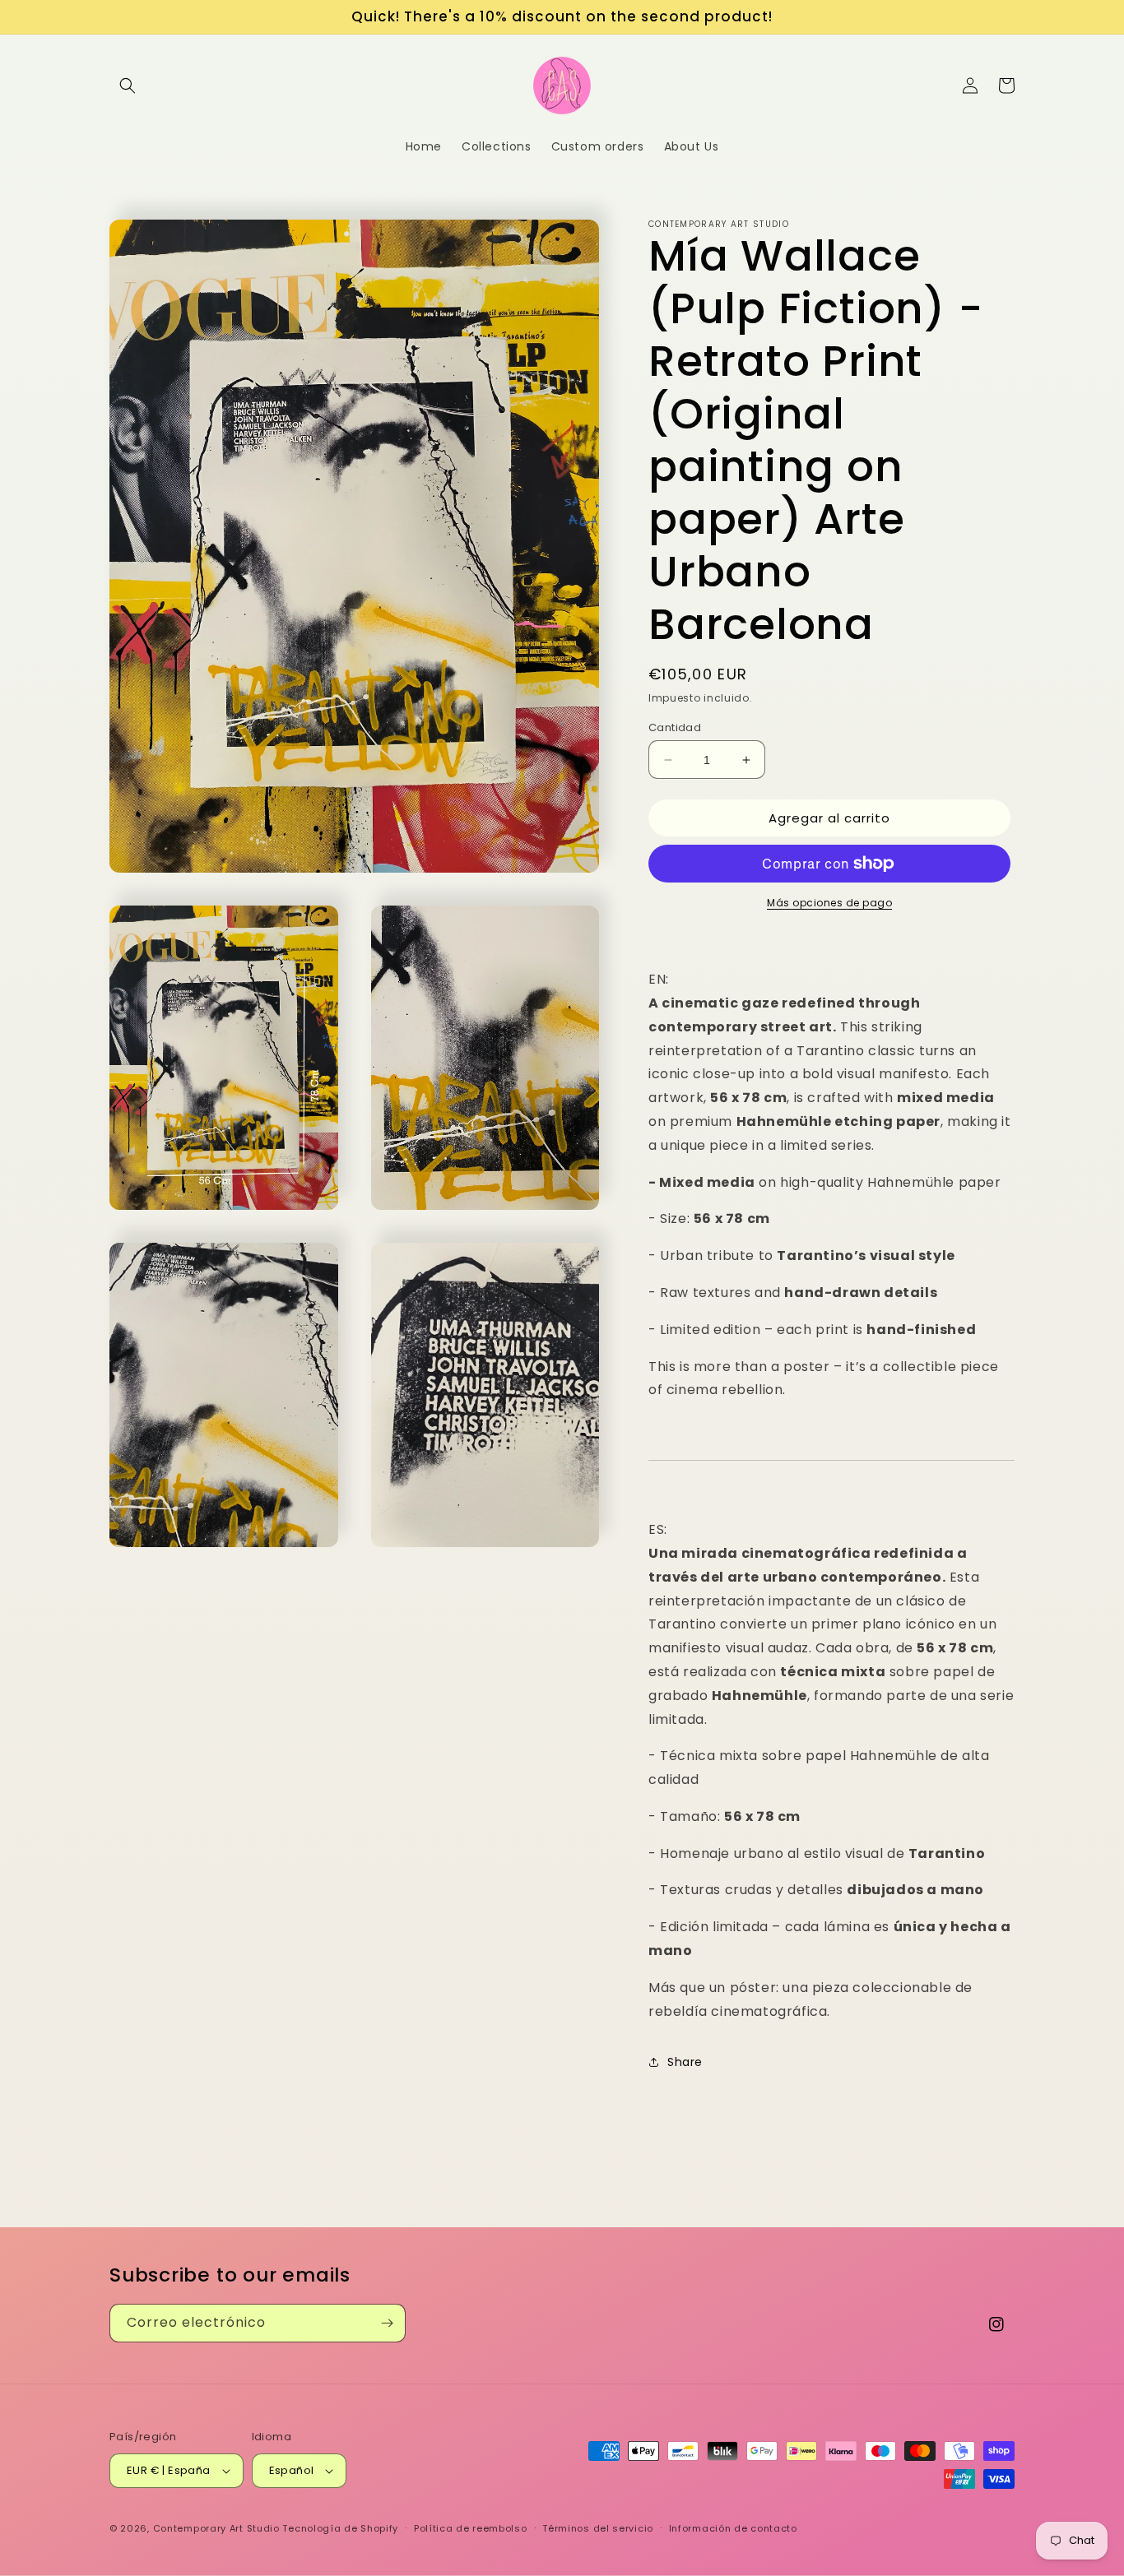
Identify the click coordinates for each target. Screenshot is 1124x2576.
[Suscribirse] (387, 2323)
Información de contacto (733, 2528)
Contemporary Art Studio (216, 2528)
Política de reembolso (471, 2528)
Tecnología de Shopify (340, 2528)
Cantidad (675, 727)
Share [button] (685, 2062)
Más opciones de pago (829, 903)
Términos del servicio (598, 2528)
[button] (128, 86)
